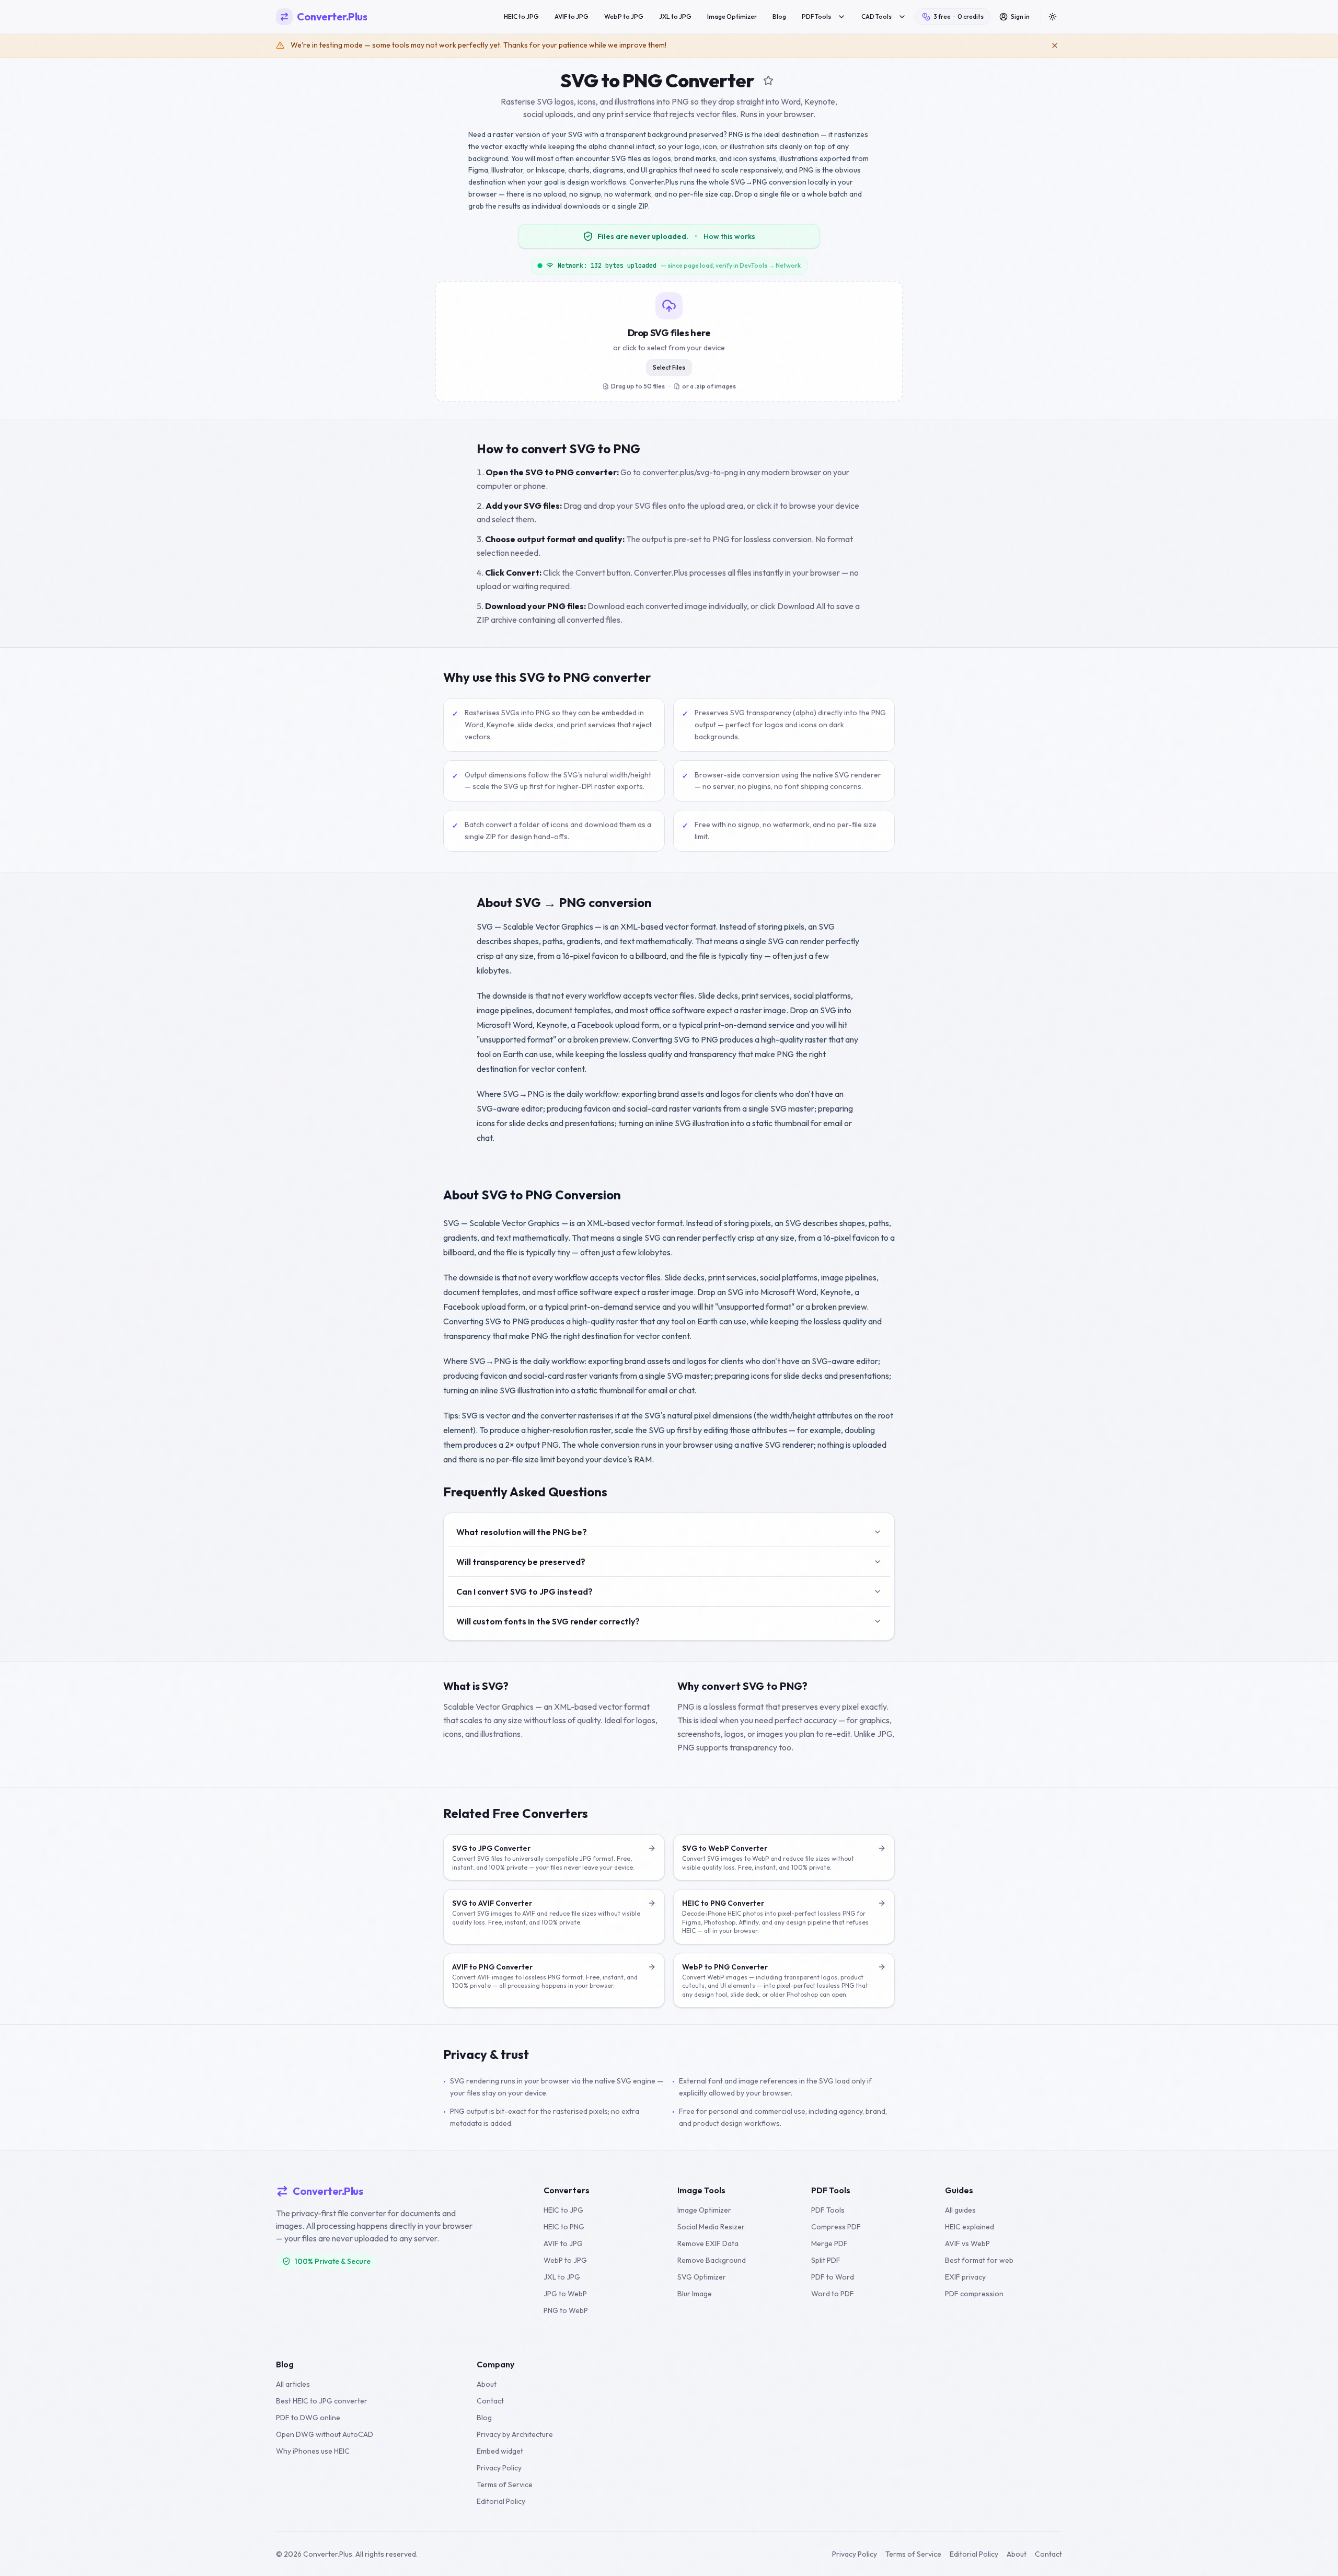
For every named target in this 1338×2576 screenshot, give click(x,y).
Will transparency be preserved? (521, 1562)
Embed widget (500, 2451)
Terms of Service (505, 2485)
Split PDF (826, 2260)
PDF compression (974, 2294)
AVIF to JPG (572, 16)
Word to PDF (833, 2294)
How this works (729, 236)
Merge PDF (829, 2243)
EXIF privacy (965, 2277)
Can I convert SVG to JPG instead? (524, 1592)
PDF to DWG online (308, 2418)
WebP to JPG (624, 16)
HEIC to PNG (564, 2227)
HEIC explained (970, 2227)
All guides (960, 2210)
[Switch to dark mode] (1053, 17)
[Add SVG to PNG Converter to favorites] (768, 81)
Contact (490, 2401)
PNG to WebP (566, 2310)
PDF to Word (833, 2277)
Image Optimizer (732, 16)
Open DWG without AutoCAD (325, 2434)
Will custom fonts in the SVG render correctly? (548, 1621)
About (487, 2384)
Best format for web (979, 2260)
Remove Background (712, 2260)
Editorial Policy (501, 2501)
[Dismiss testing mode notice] (1055, 45)
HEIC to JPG (521, 16)
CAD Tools (876, 16)
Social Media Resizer (711, 2227)
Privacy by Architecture (515, 2434)
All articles (293, 2384)
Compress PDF (836, 2227)
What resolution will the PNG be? (522, 1532)
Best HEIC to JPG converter (322, 2401)
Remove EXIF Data (708, 2243)
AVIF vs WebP (967, 2243)
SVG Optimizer (702, 2277)
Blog (779, 16)
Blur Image (695, 2294)
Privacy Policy (499, 2468)
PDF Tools (816, 16)
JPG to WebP (565, 2294)
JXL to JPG (675, 16)
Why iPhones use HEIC (313, 2451)
